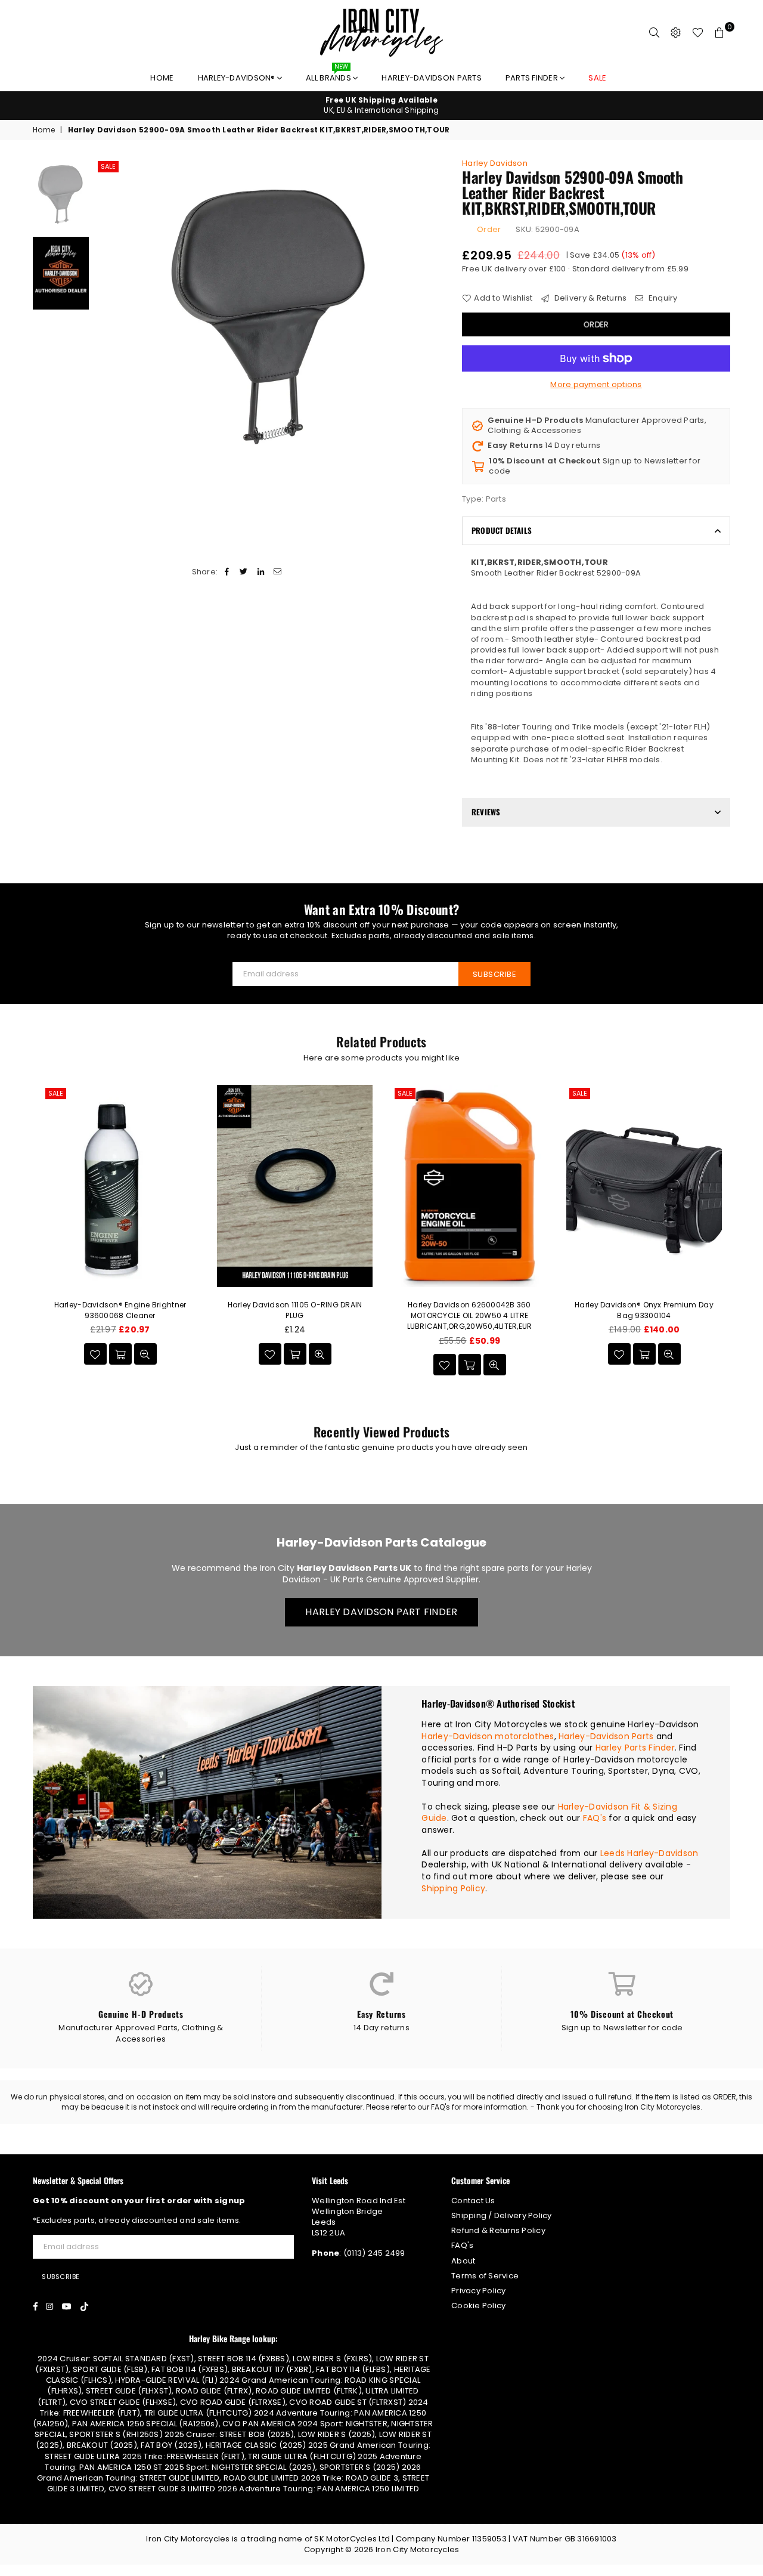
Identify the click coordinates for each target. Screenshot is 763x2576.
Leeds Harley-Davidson (649, 1853)
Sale (108, 166)
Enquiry (662, 298)
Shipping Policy (453, 1888)
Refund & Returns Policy (498, 2230)
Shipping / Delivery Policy (502, 2215)
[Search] (655, 33)
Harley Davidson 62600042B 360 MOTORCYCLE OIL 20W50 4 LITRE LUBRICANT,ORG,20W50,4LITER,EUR (470, 1315)
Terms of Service (485, 2276)
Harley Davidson (495, 163)
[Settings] (676, 33)
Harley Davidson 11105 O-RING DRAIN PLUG (295, 1310)
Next (434, 316)
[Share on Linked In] (261, 572)
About (463, 2261)
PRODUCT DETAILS (502, 530)
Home (162, 78)
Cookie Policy (478, 2306)
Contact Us (473, 2201)
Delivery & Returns (589, 298)
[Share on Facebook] (227, 572)
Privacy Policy (479, 2291)
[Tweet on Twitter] (244, 572)
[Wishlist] (698, 33)
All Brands (329, 75)
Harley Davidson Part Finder (381, 1612)
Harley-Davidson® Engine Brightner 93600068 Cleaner (120, 1310)
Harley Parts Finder (635, 1748)
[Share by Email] (277, 572)
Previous (105, 316)
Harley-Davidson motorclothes (488, 1736)
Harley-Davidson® (238, 78)
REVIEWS (486, 812)
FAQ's (595, 1818)
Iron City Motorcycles (417, 2549)
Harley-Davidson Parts (431, 78)
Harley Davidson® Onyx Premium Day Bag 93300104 (644, 1310)
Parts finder (533, 78)
